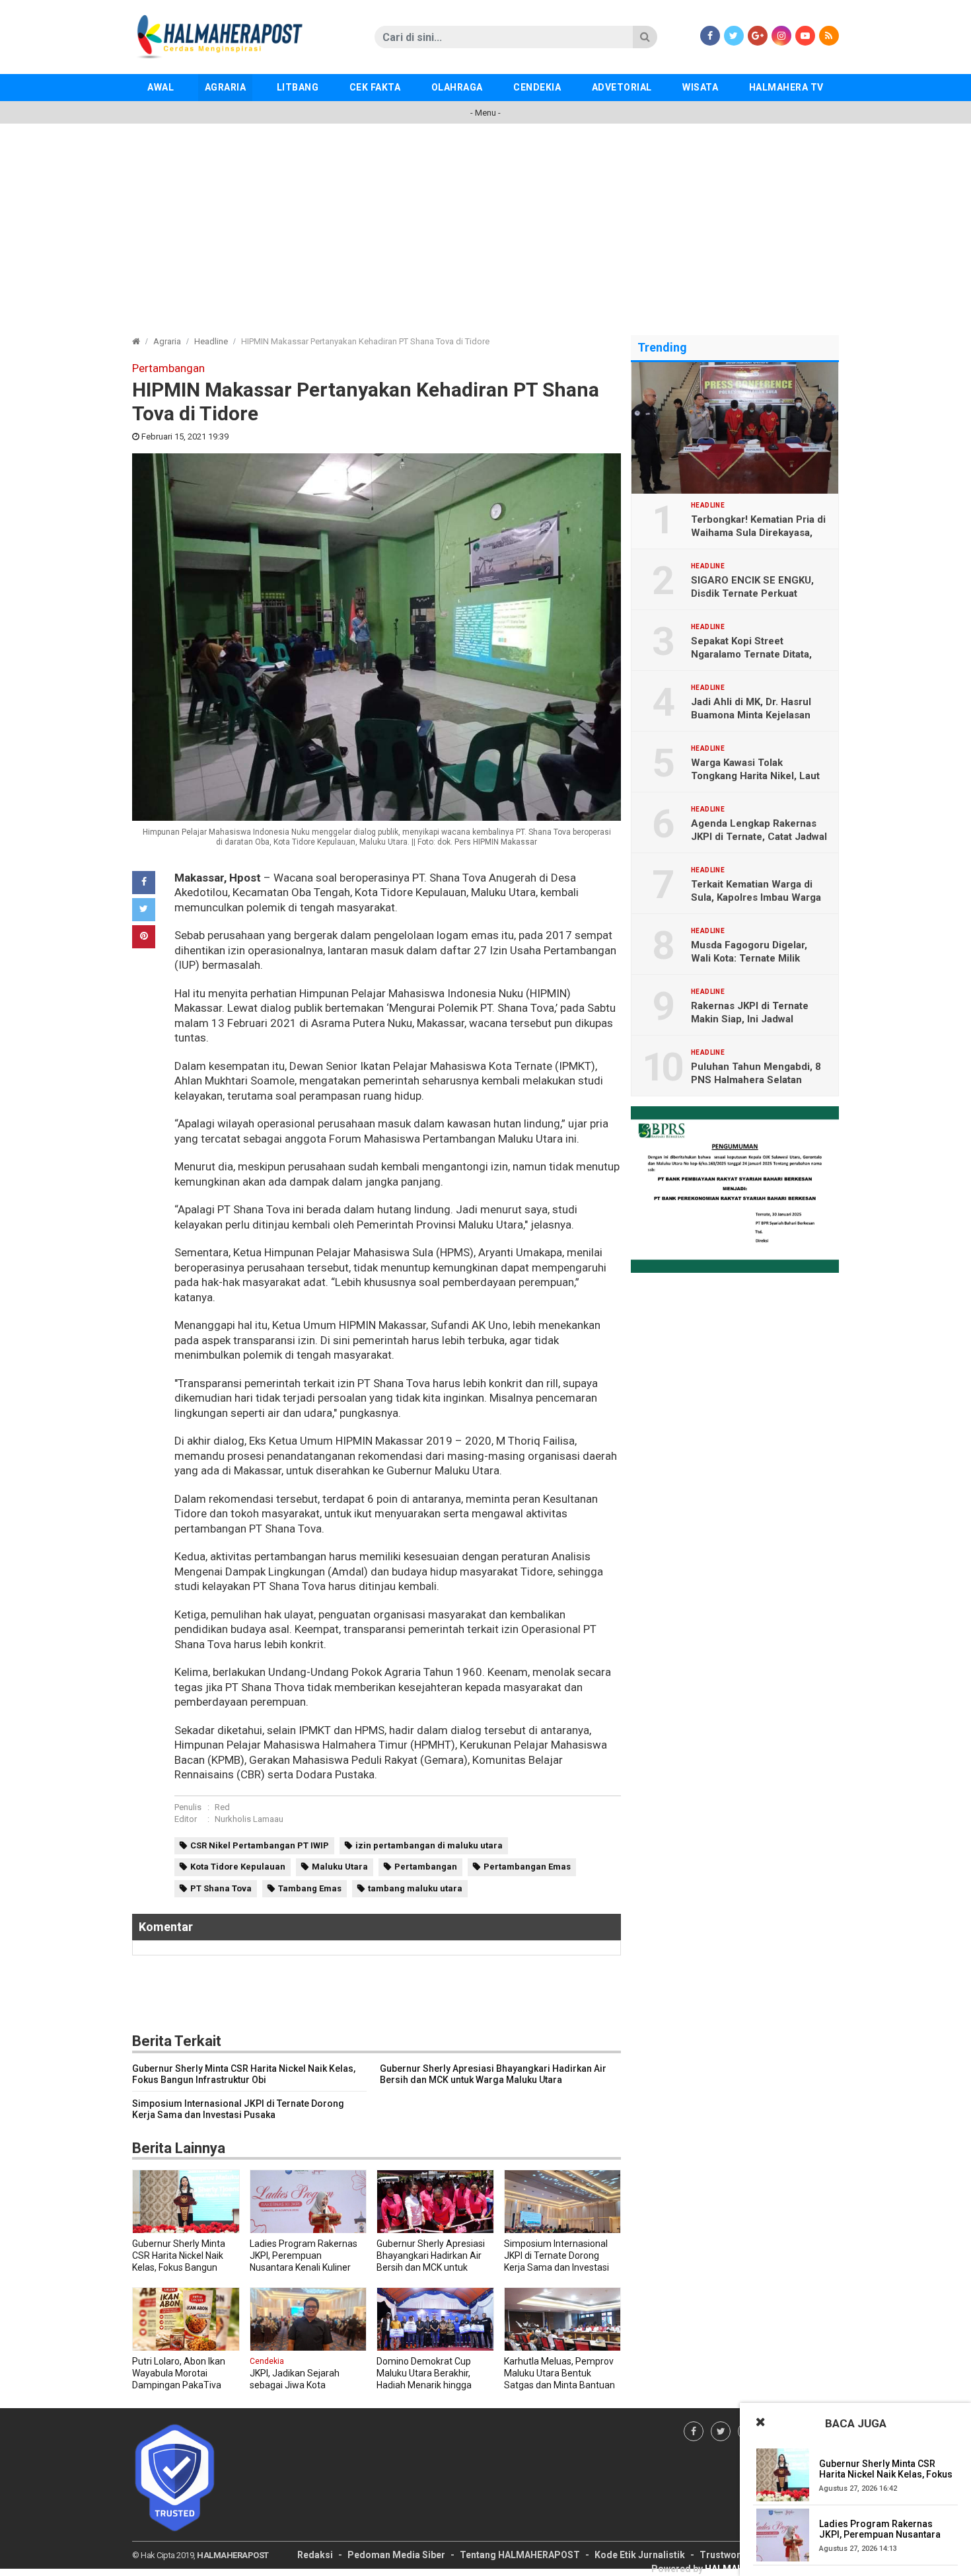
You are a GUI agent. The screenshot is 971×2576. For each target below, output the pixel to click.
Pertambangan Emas (527, 1867)
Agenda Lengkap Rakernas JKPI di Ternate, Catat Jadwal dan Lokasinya (759, 837)
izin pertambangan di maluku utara (429, 1845)
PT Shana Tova (221, 1888)
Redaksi (315, 2555)
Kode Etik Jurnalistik (640, 2555)
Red (222, 1807)
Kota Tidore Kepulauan (238, 1867)
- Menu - (485, 113)
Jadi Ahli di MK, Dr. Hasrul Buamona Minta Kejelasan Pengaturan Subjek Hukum (753, 715)
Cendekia (537, 87)
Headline (211, 341)
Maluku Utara (340, 1867)
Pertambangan (426, 1867)
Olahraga (457, 87)
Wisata (700, 87)
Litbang (298, 87)
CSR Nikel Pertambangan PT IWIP (260, 1845)
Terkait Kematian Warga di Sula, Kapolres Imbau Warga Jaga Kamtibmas (756, 897)
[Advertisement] (485, 223)
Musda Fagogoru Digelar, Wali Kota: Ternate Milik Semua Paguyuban (749, 958)
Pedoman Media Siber (396, 2555)
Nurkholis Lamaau (249, 1819)
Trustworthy (727, 2555)
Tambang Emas (310, 1888)
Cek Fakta (375, 87)
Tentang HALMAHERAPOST (520, 2555)
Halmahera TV (786, 87)
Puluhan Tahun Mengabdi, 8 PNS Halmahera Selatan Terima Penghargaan (756, 1080)
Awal (161, 87)
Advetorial (622, 87)
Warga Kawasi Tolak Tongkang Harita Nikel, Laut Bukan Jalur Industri (755, 776)
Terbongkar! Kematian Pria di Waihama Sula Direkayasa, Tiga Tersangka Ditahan (758, 533)
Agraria (226, 87)
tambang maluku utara (415, 1888)
